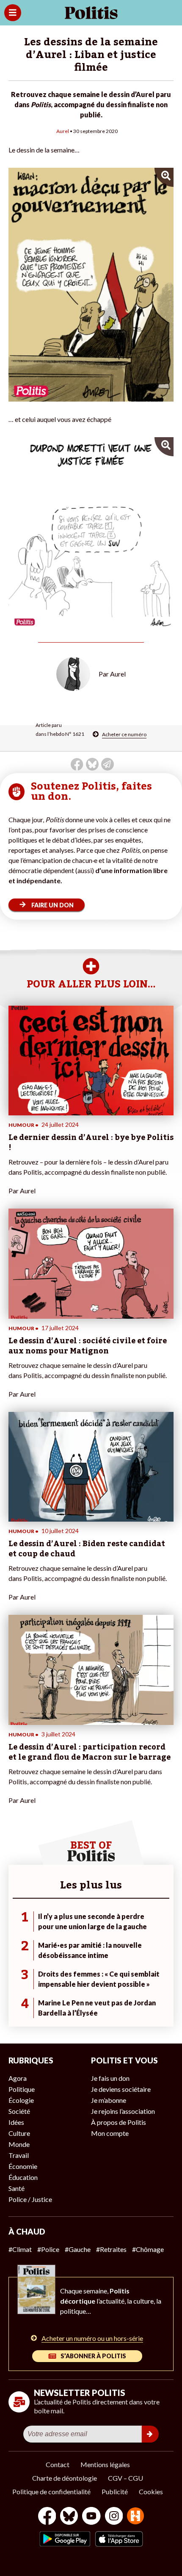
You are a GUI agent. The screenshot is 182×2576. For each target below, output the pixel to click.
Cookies (151, 2491)
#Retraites (111, 2249)
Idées (16, 2122)
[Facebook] (47, 2517)
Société (19, 2111)
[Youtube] (91, 2517)
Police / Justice (30, 2199)
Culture (19, 2133)
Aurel (63, 131)
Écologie (21, 2100)
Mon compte (110, 2133)
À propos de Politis (119, 2122)
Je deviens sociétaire (121, 2089)
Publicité (115, 2491)
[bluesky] (69, 2517)
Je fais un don (110, 2078)
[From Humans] (135, 2517)
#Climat (20, 2249)
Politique (22, 2089)
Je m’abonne (109, 2100)
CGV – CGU (125, 2478)
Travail (19, 2155)
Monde (19, 2144)
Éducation (23, 2177)
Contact (58, 2464)
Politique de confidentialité (51, 2491)
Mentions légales (105, 2464)
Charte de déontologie (65, 2478)
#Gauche (78, 2249)
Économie (23, 2166)
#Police (48, 2249)
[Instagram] (114, 2517)
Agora (18, 2078)
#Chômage (148, 2249)
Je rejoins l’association (123, 2111)
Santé (17, 2188)
